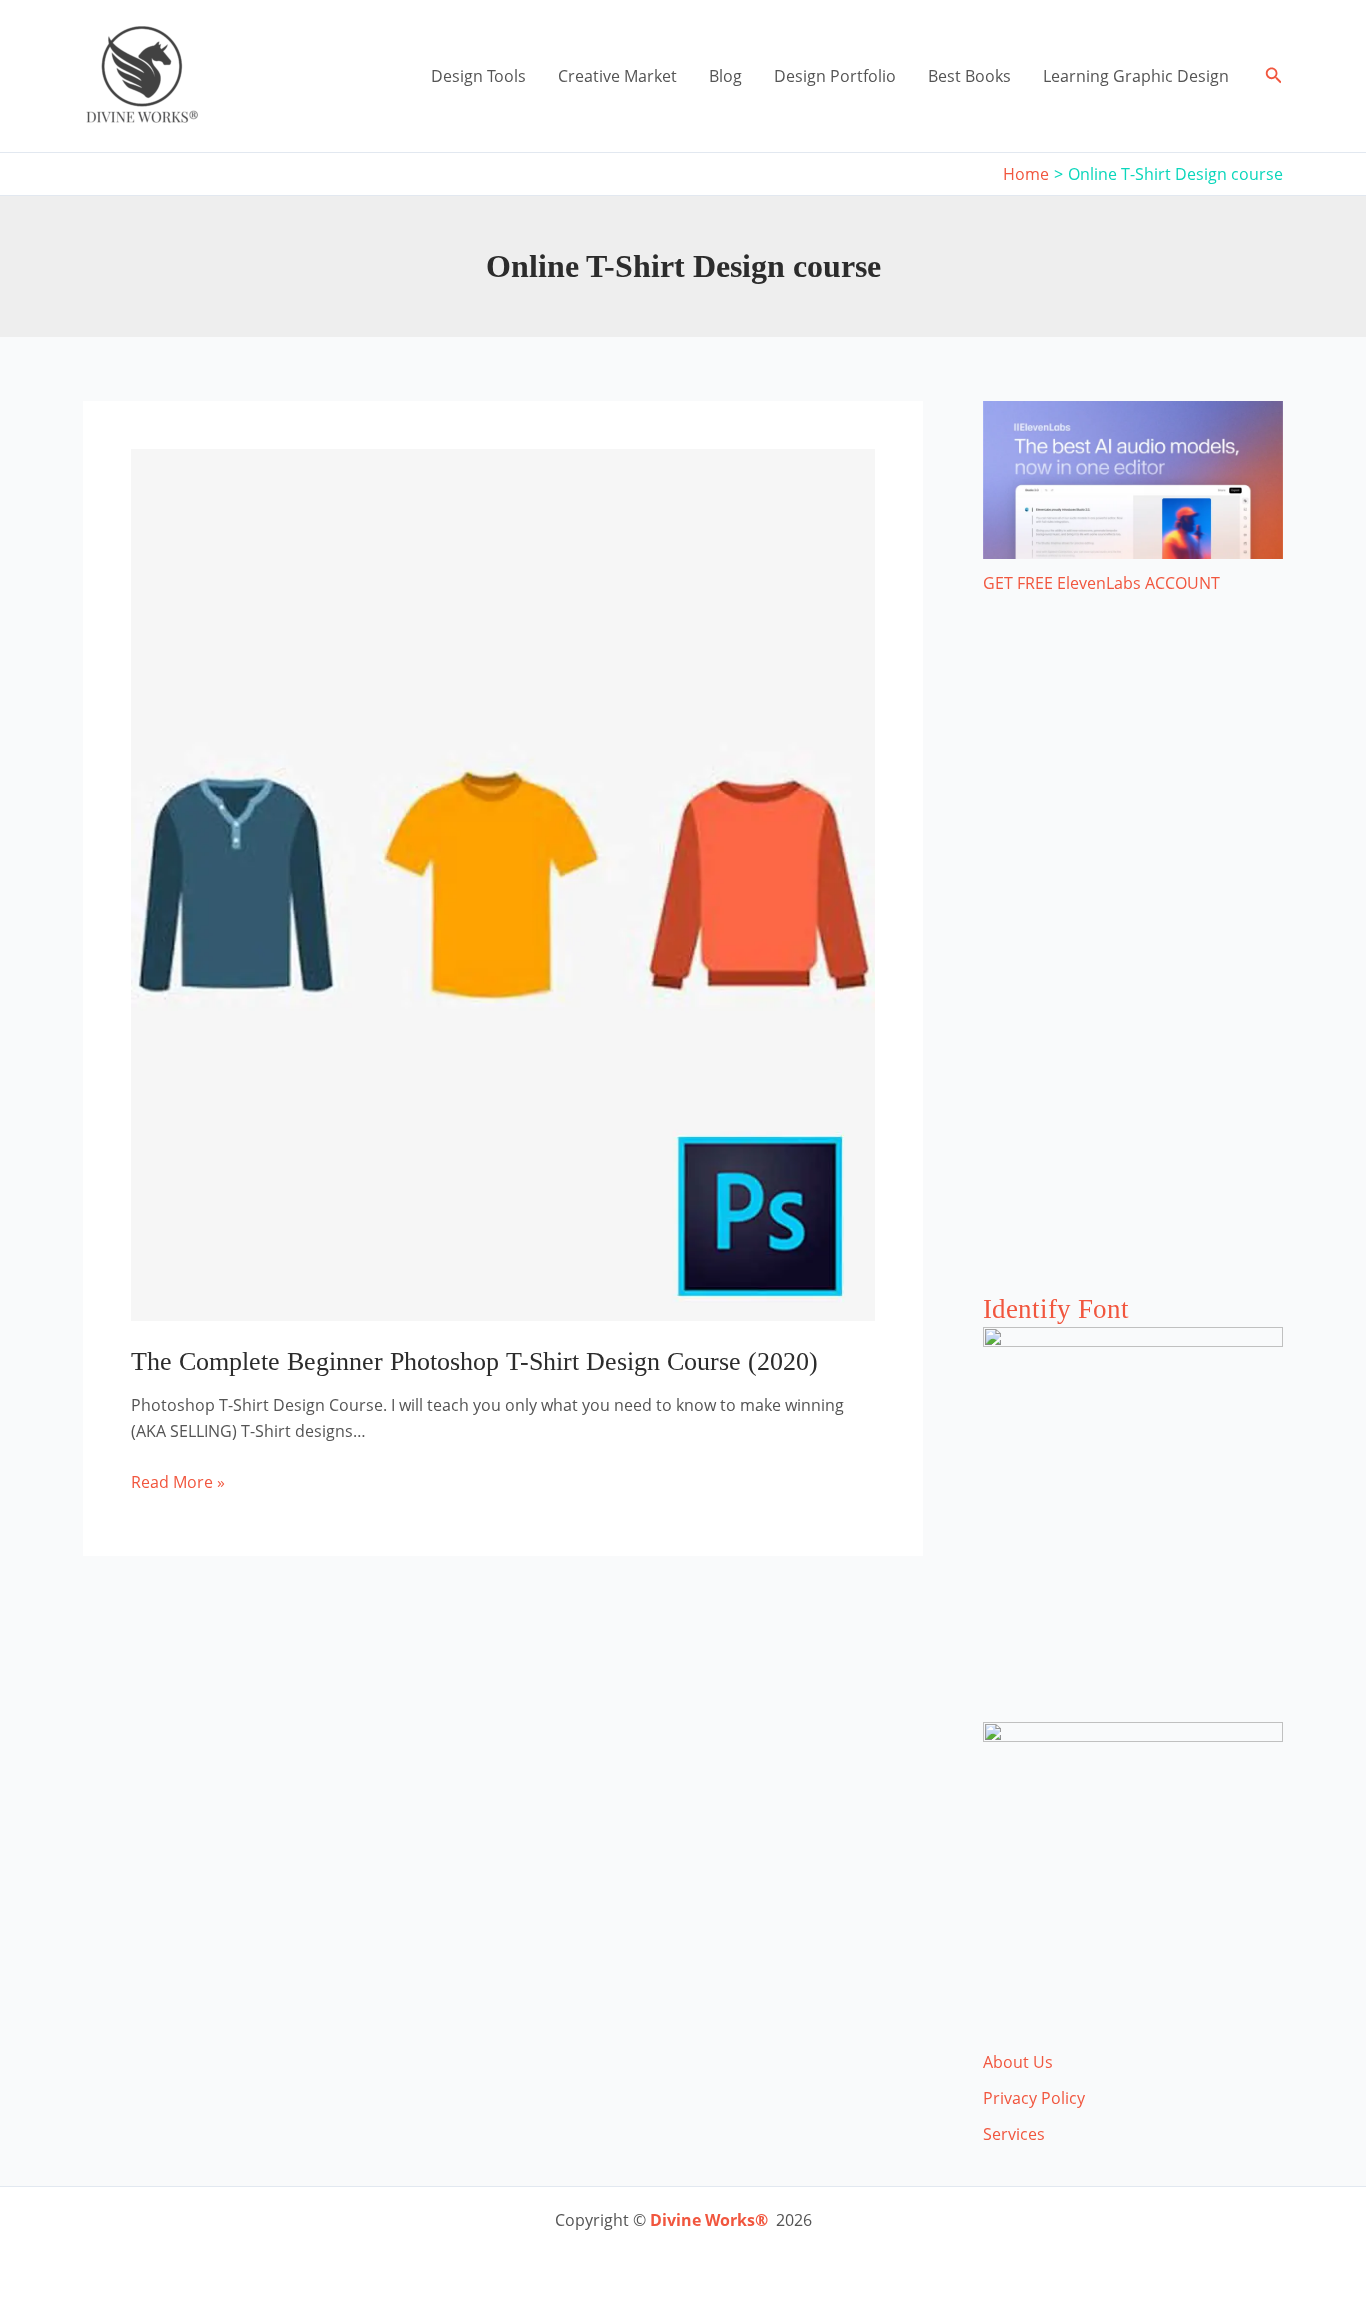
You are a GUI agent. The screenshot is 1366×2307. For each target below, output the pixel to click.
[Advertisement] (1133, 964)
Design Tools (478, 76)
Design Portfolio (835, 76)
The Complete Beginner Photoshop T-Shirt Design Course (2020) (474, 1361)
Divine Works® (709, 2220)
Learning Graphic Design (1136, 76)
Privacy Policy (1034, 2098)
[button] (1274, 76)
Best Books (969, 76)
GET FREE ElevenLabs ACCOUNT (1101, 583)
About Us (1018, 2062)
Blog (725, 76)
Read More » (178, 1482)
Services (1014, 2134)
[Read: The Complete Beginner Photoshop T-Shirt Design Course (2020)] (503, 883)
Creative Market (617, 76)
